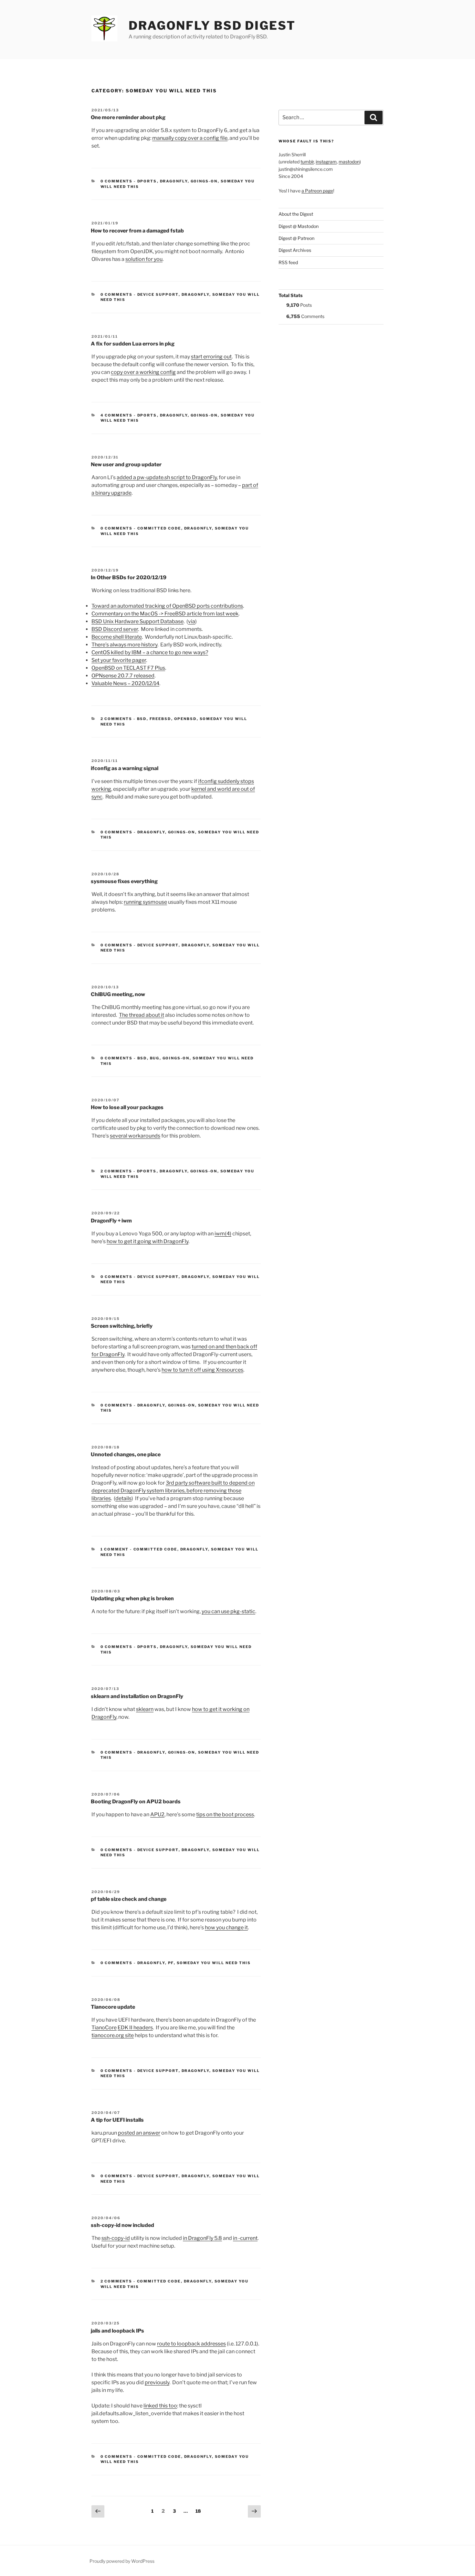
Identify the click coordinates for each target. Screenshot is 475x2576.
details (123, 1498)
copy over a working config (143, 372)
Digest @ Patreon (296, 238)
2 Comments (116, 719)
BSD (142, 719)
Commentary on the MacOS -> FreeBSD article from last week (165, 614)
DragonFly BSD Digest (212, 26)
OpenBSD (185, 719)
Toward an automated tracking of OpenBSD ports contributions (167, 606)
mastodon (349, 162)
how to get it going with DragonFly (148, 1241)
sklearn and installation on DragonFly (137, 1696)
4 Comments (117, 415)
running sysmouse (145, 902)
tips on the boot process (225, 1814)
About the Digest (296, 214)
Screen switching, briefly (122, 1326)
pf (171, 1963)
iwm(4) (223, 1234)
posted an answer (139, 2133)
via (192, 621)
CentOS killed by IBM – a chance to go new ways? (150, 652)
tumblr (307, 162)
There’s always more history (124, 645)
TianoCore (104, 2028)
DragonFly (174, 181)
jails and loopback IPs (117, 2331)
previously (157, 2382)
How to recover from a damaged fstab (137, 231)
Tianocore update (113, 2007)
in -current (245, 2238)
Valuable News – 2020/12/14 (125, 683)
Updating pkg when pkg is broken (132, 1598)
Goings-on (204, 181)
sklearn (145, 1709)
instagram (326, 162)
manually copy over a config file (190, 138)
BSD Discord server (115, 629)
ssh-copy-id (116, 2238)
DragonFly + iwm (111, 1221)
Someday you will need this (214, 1963)
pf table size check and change (129, 1899)
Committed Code (159, 528)
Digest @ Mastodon (299, 226)
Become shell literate (117, 637)
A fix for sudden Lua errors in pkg (133, 344)
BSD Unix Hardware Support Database (137, 621)
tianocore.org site (113, 2035)
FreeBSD (160, 719)
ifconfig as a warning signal (125, 768)
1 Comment (115, 1549)
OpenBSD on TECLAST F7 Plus (128, 668)
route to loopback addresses (191, 2344)
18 (200, 2511)
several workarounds (135, 1136)
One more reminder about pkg (128, 117)
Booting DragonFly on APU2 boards (136, 1802)
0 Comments (117, 181)
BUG (155, 1058)
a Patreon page (317, 191)
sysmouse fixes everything (124, 881)
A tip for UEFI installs (117, 2120)
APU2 (157, 1814)
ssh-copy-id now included (122, 2225)
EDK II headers (135, 2028)
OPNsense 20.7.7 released (123, 676)
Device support (158, 294)
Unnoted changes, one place (126, 1454)
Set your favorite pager (119, 660)
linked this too (160, 2406)
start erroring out (211, 357)
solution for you (144, 259)
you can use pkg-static (228, 1611)
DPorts (147, 181)
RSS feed (288, 262)
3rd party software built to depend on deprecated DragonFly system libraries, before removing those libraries (173, 1491)
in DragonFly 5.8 (202, 2238)
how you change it (226, 1927)
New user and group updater (126, 464)
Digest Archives (295, 250)
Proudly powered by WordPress (122, 2561)
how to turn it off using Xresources (202, 1370)
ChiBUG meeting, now (118, 994)
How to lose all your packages (127, 1107)
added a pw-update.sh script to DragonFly (167, 477)
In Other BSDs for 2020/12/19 (129, 577)
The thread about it (142, 1015)
